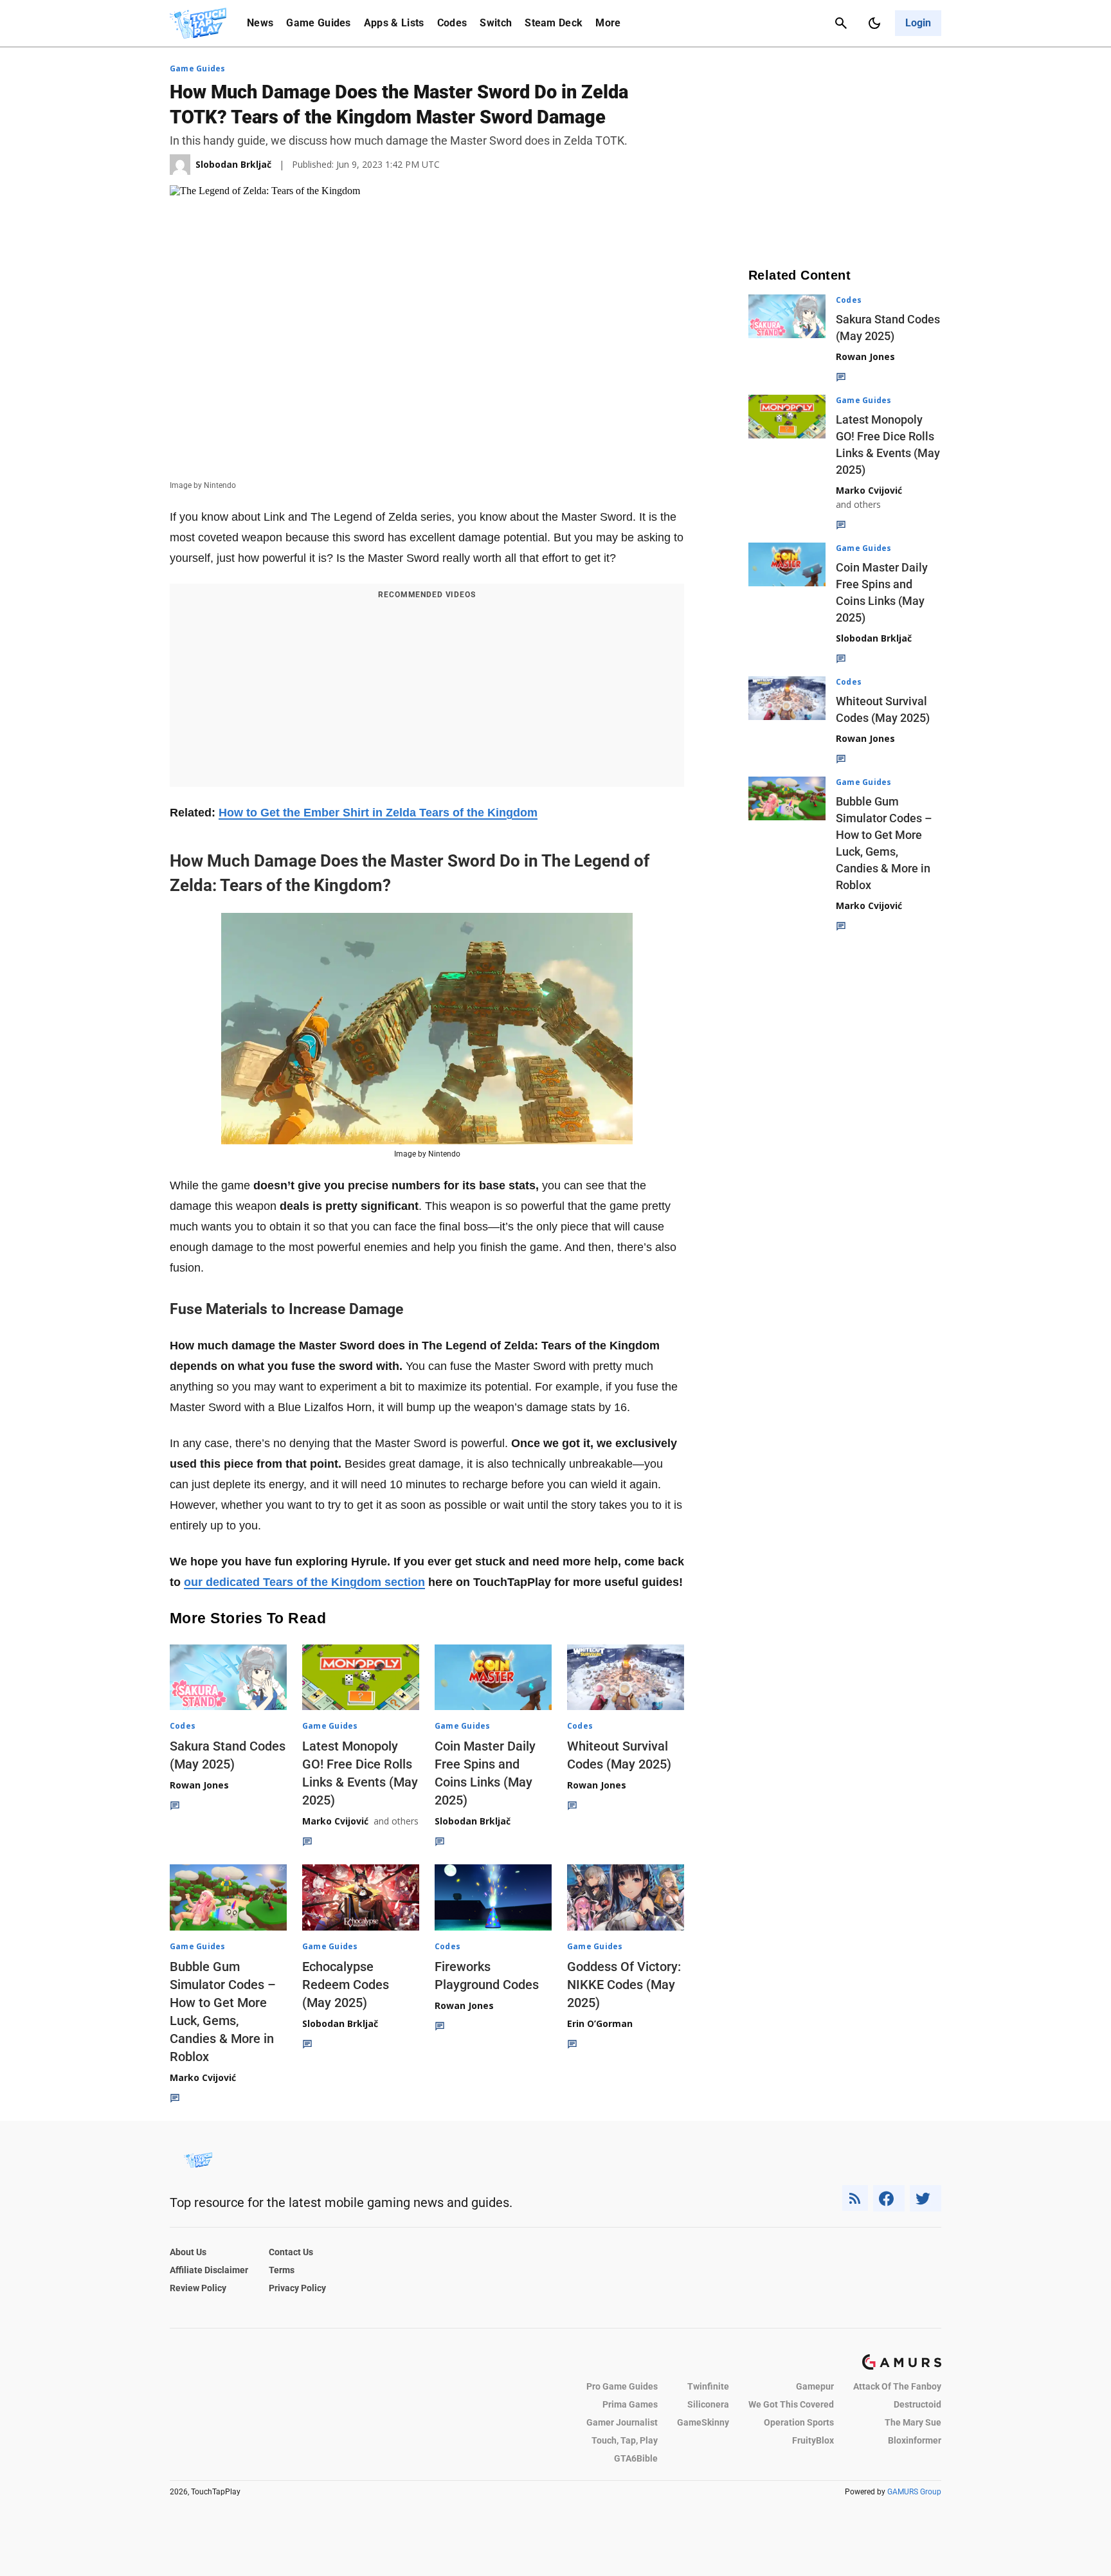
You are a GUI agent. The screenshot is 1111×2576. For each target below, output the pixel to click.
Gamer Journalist (622, 2422)
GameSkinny (703, 2422)
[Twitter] (926, 2198)
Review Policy (198, 2288)
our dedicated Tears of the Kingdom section (304, 1582)
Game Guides (319, 23)
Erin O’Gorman (600, 2023)
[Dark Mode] (874, 23)
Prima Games (630, 2404)
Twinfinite (708, 2386)
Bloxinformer (915, 2440)
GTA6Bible (636, 2458)
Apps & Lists (394, 23)
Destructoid (917, 2404)
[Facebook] (889, 2198)
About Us (188, 2252)
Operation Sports (799, 2422)
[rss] (855, 2198)
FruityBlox (813, 2440)
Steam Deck (554, 23)
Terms (282, 2270)
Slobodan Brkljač (473, 1821)
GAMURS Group (914, 2492)
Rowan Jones (199, 1785)
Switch (496, 23)
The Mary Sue (913, 2422)
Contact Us (291, 2252)
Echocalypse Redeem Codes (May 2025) (346, 1985)
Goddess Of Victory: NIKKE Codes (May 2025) (624, 1985)
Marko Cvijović (335, 1821)
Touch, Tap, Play (625, 2440)
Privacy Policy (297, 2288)
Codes (452, 23)
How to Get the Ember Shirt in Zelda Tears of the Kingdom (378, 813)
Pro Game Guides (622, 2386)
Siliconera (708, 2404)
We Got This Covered (791, 2404)
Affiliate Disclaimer (209, 2270)
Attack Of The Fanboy (897, 2386)
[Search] (841, 23)
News (260, 23)
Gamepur (815, 2386)
